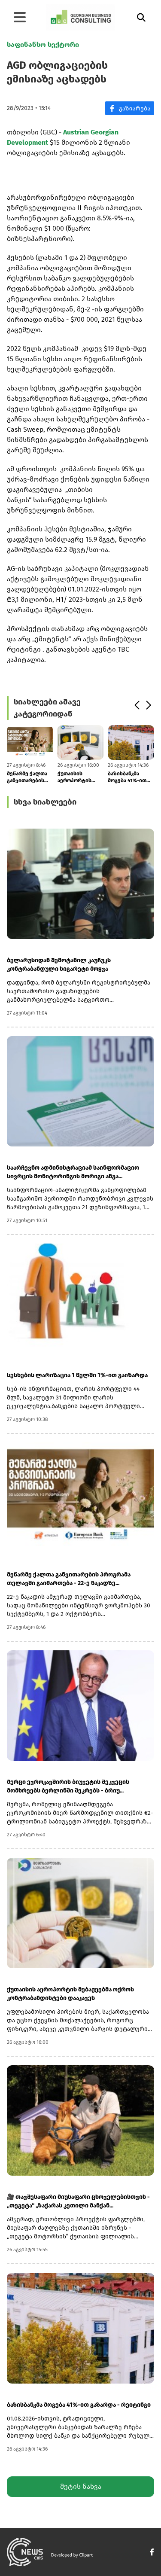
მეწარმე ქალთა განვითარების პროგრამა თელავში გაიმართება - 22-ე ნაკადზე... (30, 777)
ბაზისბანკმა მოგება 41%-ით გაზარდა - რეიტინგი (127, 777)
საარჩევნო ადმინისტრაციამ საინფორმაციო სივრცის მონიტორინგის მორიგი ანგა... (73, 1172)
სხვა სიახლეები (45, 802)
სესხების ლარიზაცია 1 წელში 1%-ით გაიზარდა (77, 1375)
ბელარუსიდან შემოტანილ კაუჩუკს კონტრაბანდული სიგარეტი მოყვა (59, 965)
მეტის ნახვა (81, 2486)
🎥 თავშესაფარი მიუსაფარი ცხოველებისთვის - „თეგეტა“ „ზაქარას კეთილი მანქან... (78, 2201)
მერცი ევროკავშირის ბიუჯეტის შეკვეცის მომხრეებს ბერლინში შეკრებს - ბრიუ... (68, 1786)
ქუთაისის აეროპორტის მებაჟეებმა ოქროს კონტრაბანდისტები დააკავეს (81, 777)
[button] (137, 705)
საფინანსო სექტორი (43, 44)
